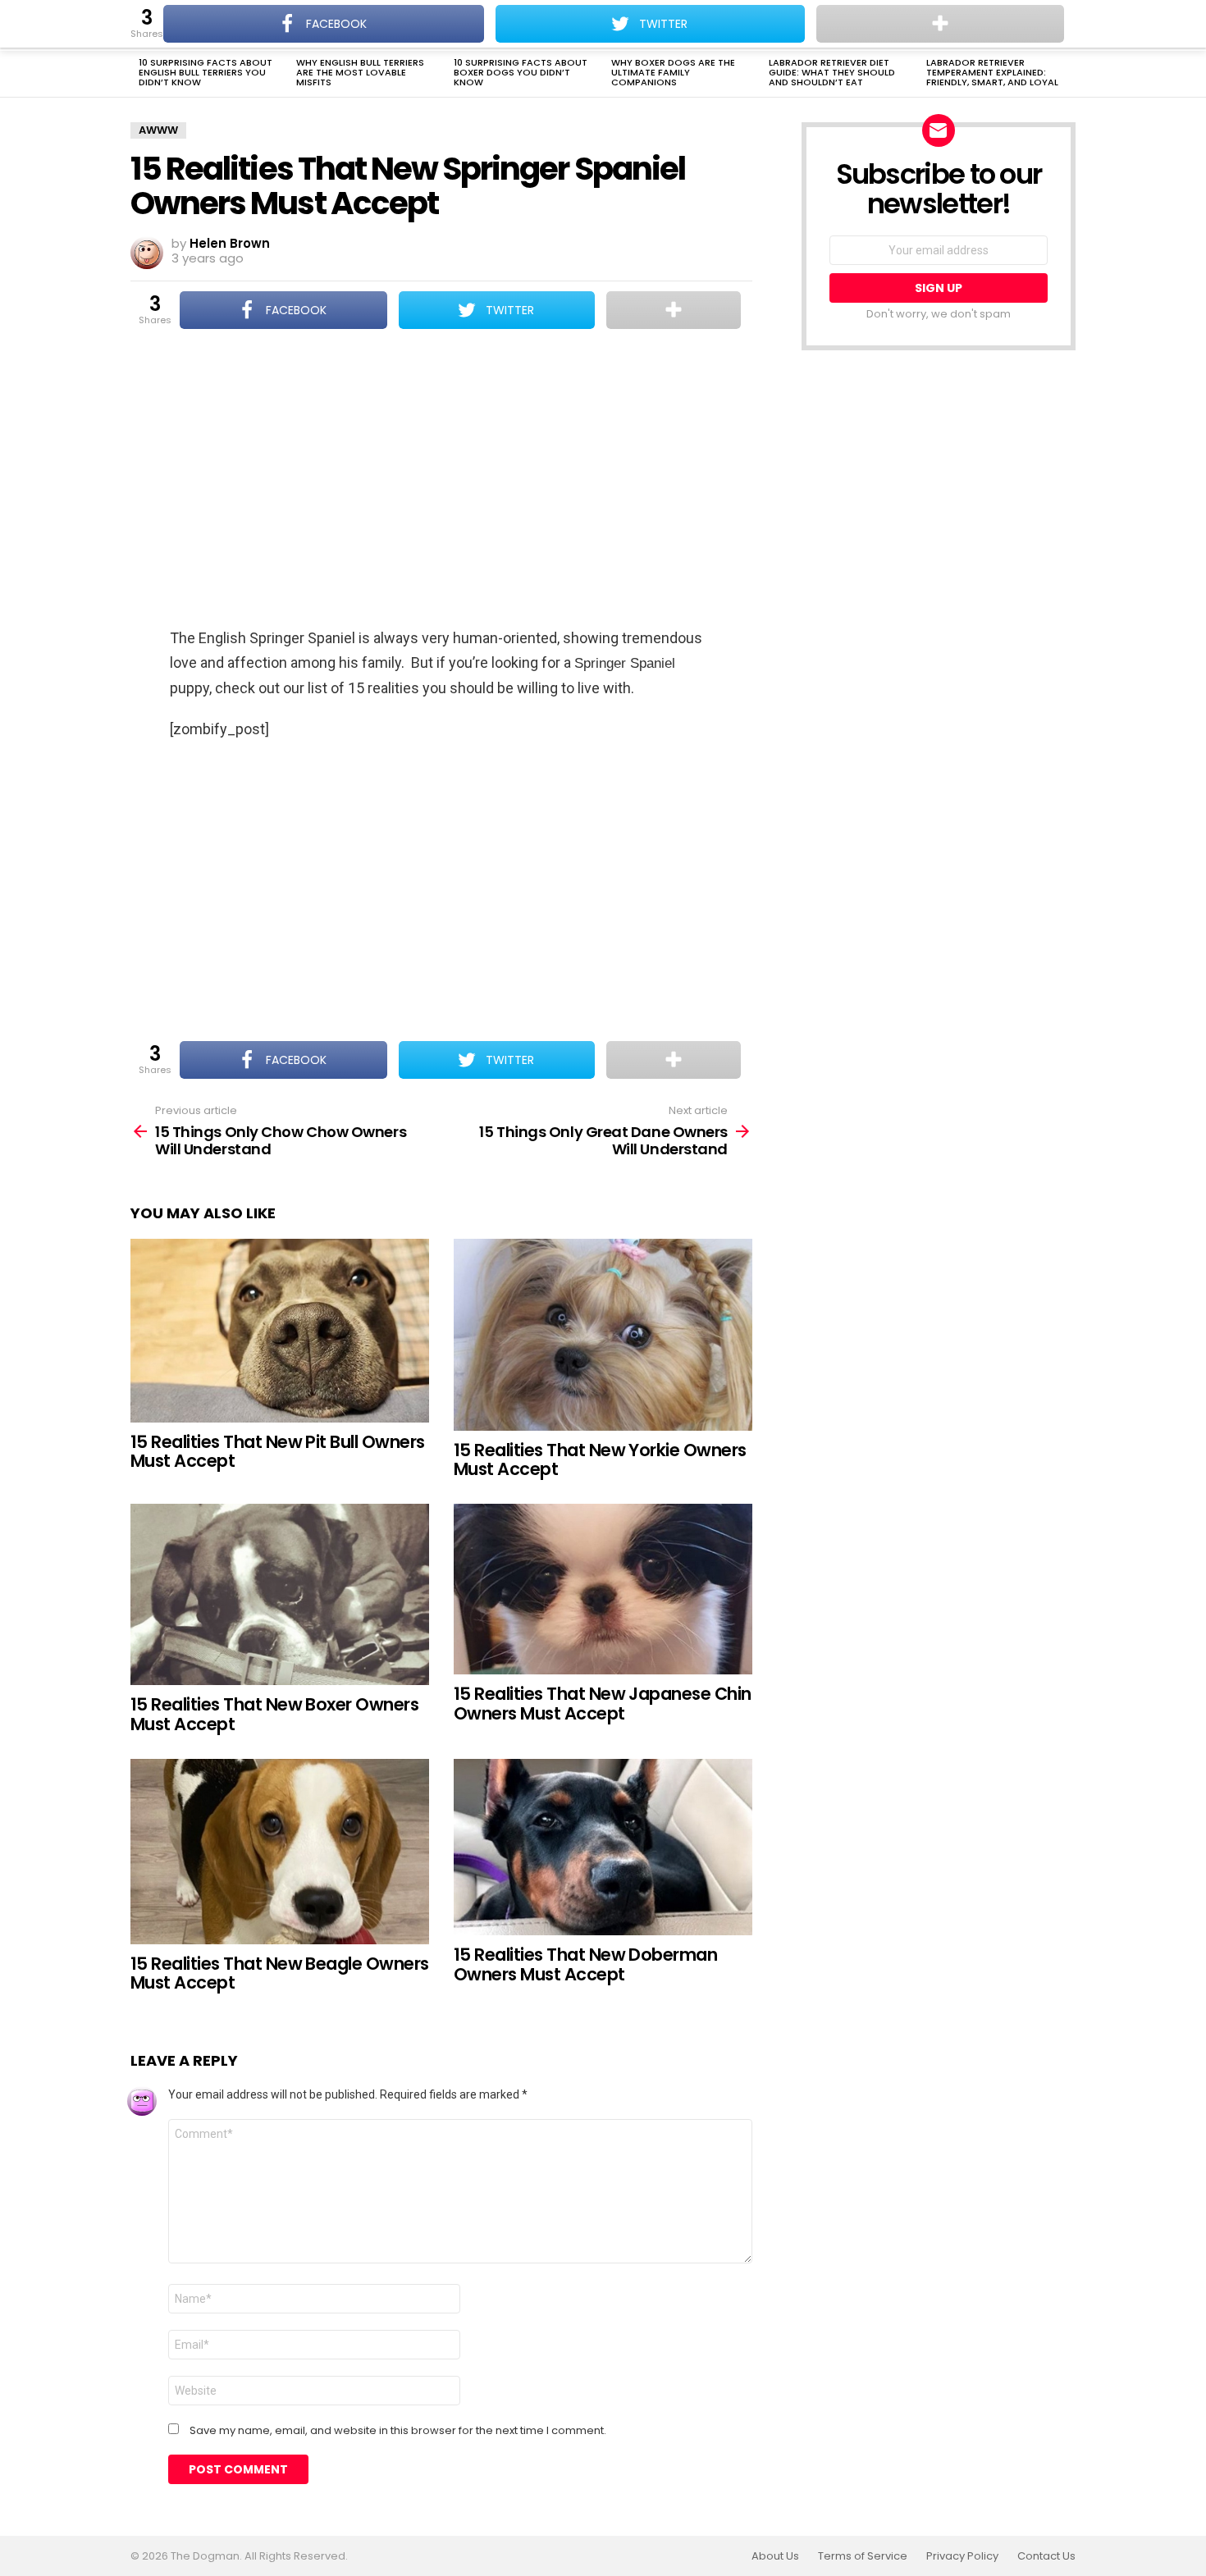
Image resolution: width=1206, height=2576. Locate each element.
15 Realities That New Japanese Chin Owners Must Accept (603, 1704)
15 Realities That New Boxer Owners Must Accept (274, 1714)
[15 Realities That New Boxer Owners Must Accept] (280, 1594)
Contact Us (1046, 2556)
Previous (139, 74)
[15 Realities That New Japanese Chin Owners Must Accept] (603, 1589)
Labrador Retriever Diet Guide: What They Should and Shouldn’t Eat (832, 72)
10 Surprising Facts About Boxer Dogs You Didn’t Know (521, 72)
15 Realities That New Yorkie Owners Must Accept (600, 1460)
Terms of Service (863, 2556)
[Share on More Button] (674, 310)
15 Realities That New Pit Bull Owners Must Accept (278, 1452)
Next (1067, 74)
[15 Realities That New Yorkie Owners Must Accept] (603, 1335)
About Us (775, 2556)
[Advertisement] (441, 480)
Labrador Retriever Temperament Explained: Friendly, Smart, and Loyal (992, 72)
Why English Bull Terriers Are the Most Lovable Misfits (360, 72)
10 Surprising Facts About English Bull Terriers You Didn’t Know (206, 72)
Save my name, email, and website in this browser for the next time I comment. (398, 2431)
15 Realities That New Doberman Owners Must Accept (585, 1964)
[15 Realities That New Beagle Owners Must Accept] (280, 1852)
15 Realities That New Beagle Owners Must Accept (280, 1973)
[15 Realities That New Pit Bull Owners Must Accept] (280, 1331)
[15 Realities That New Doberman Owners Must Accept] (603, 1848)
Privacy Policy (962, 2556)
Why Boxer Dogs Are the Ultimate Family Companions (673, 72)
